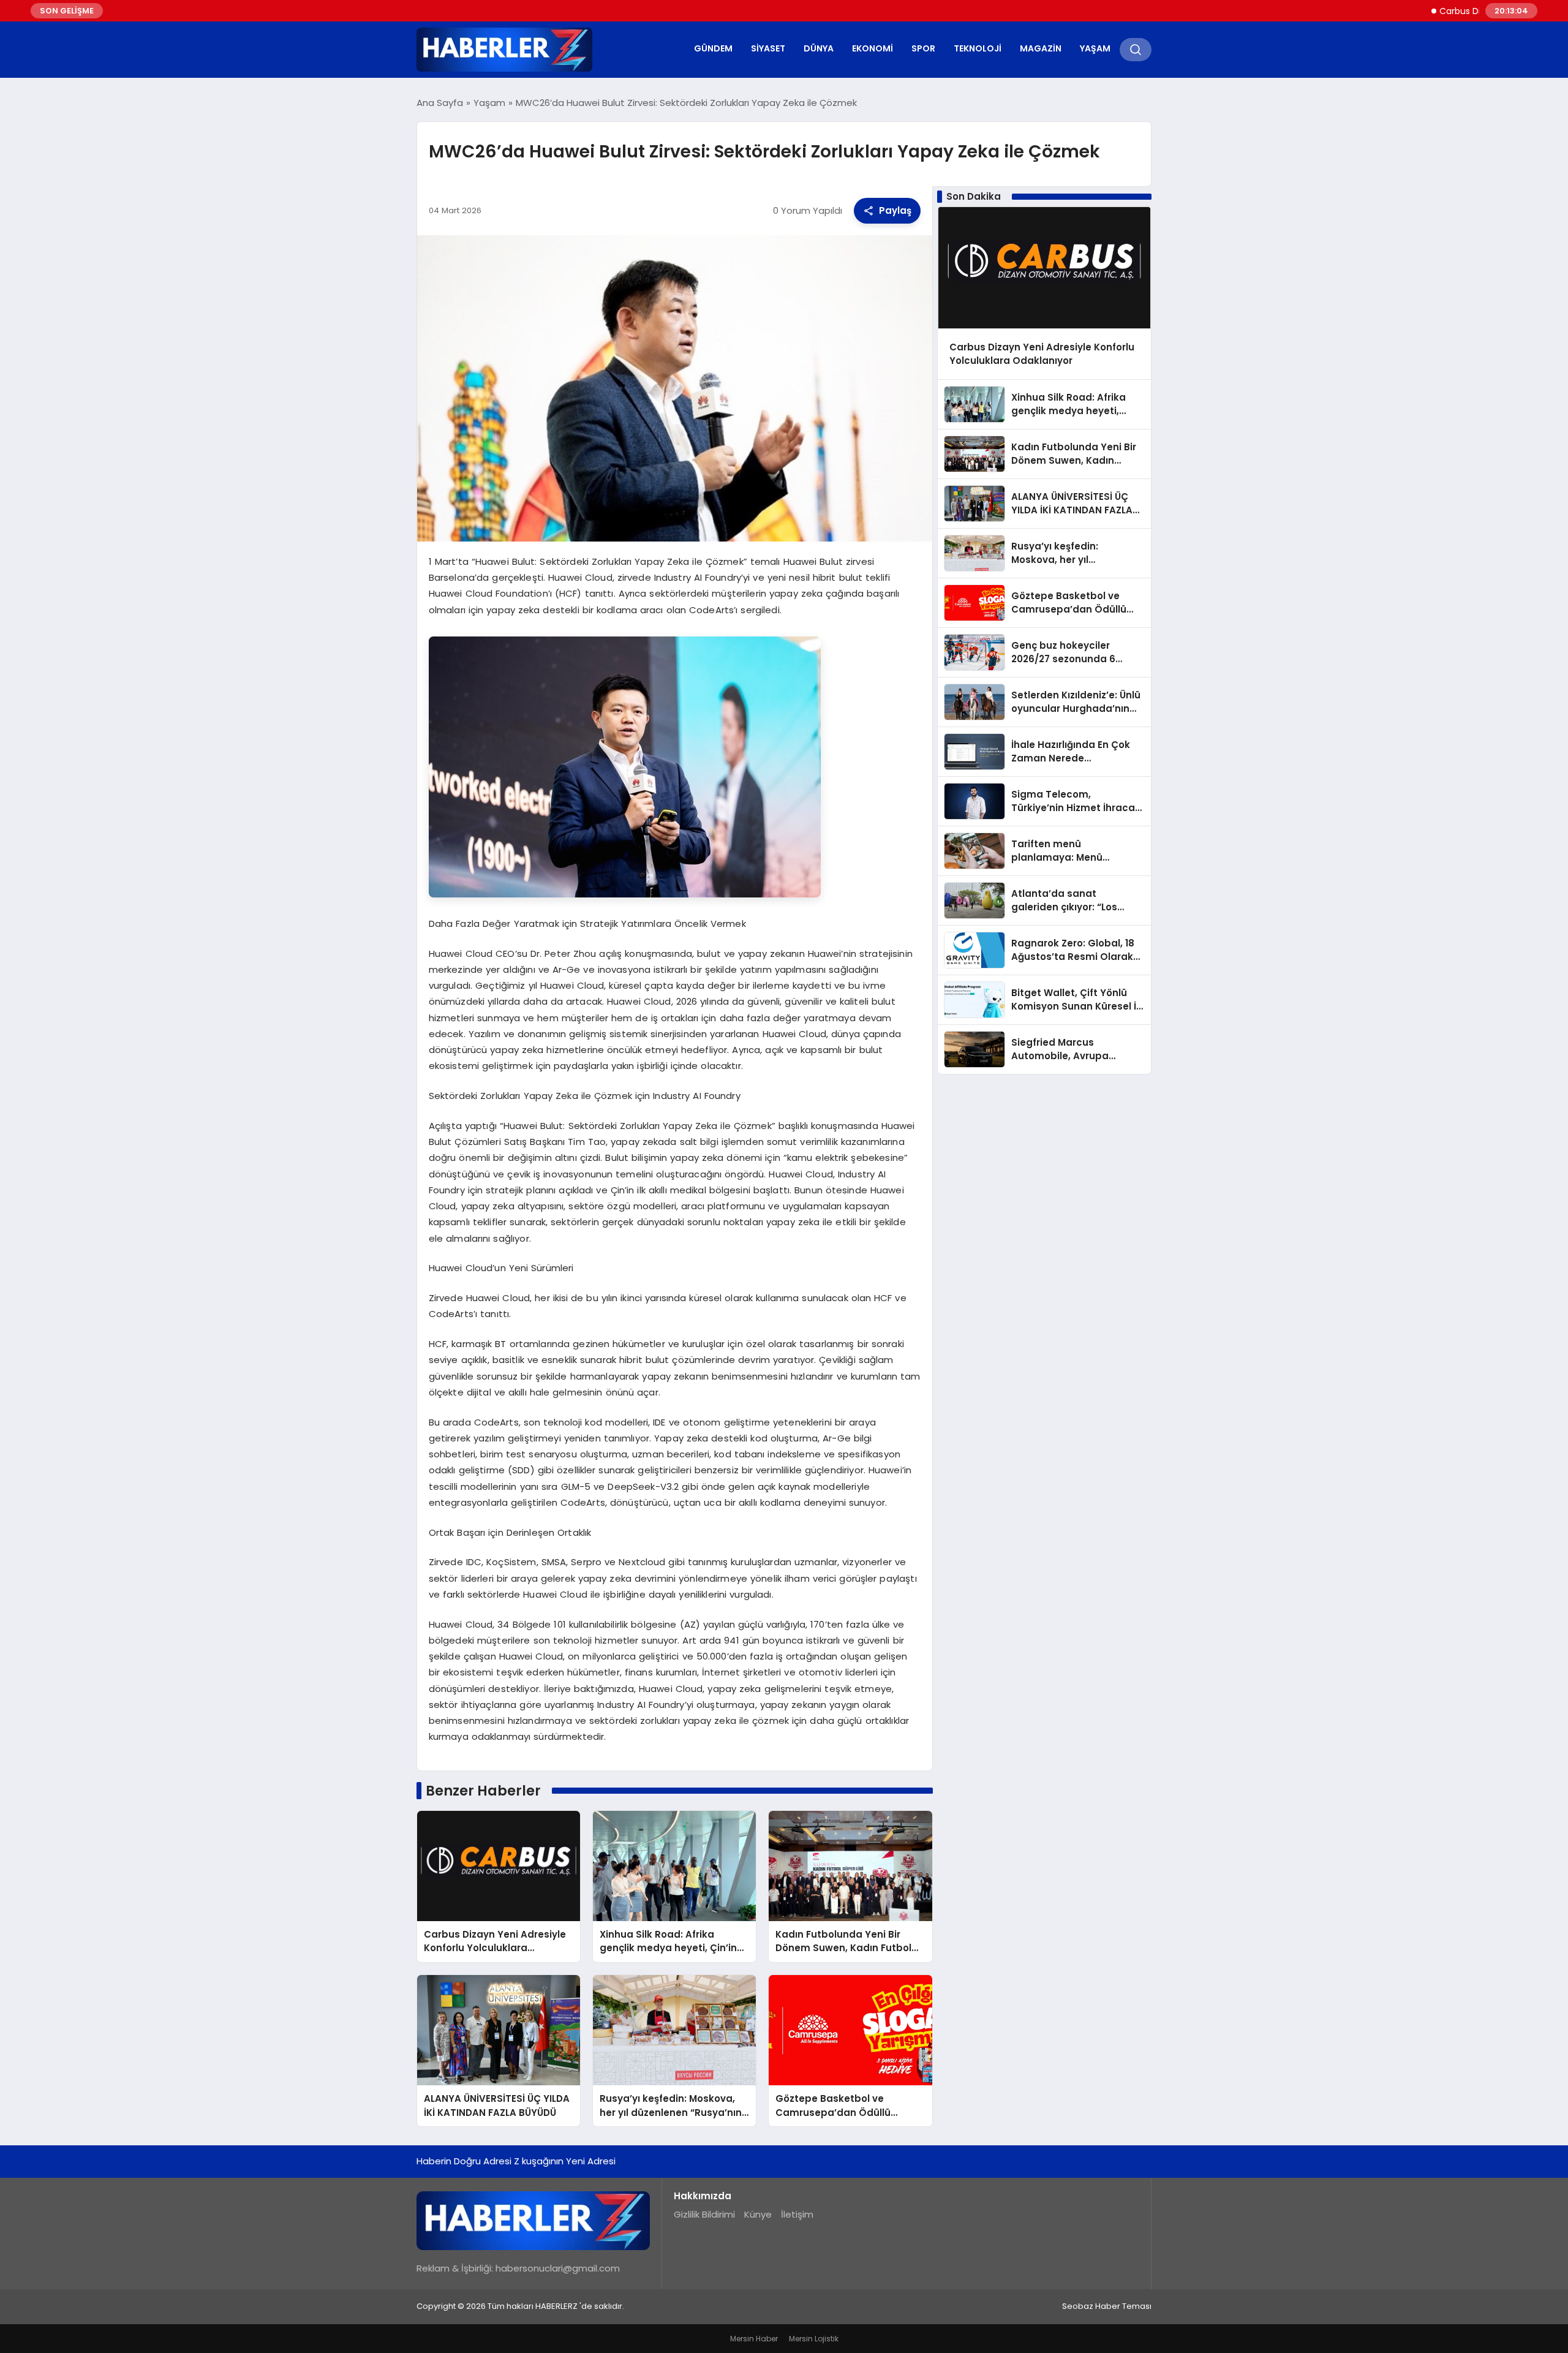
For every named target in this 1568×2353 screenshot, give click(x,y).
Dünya (819, 48)
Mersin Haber (754, 2339)
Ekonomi (873, 48)
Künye (758, 2214)
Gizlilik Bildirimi (704, 2214)
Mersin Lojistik (814, 2339)
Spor (923, 48)
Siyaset (768, 48)
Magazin (1041, 48)
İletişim (797, 2214)
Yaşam (1095, 48)
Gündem (713, 48)
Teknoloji (978, 48)
